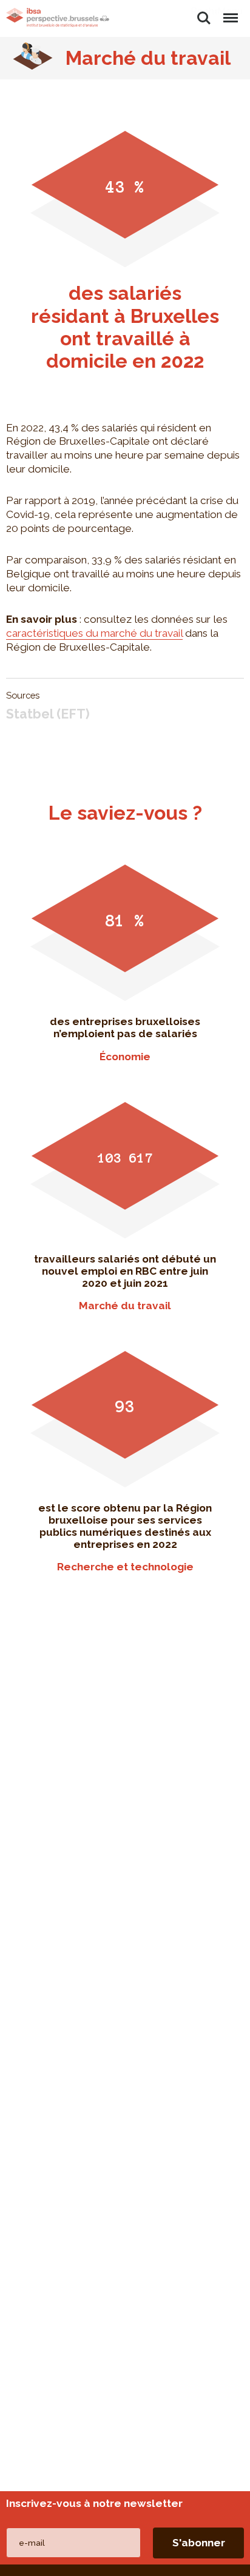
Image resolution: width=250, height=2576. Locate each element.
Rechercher (204, 11)
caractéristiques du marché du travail (94, 633)
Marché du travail (148, 58)
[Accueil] (58, 18)
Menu (230, 11)
